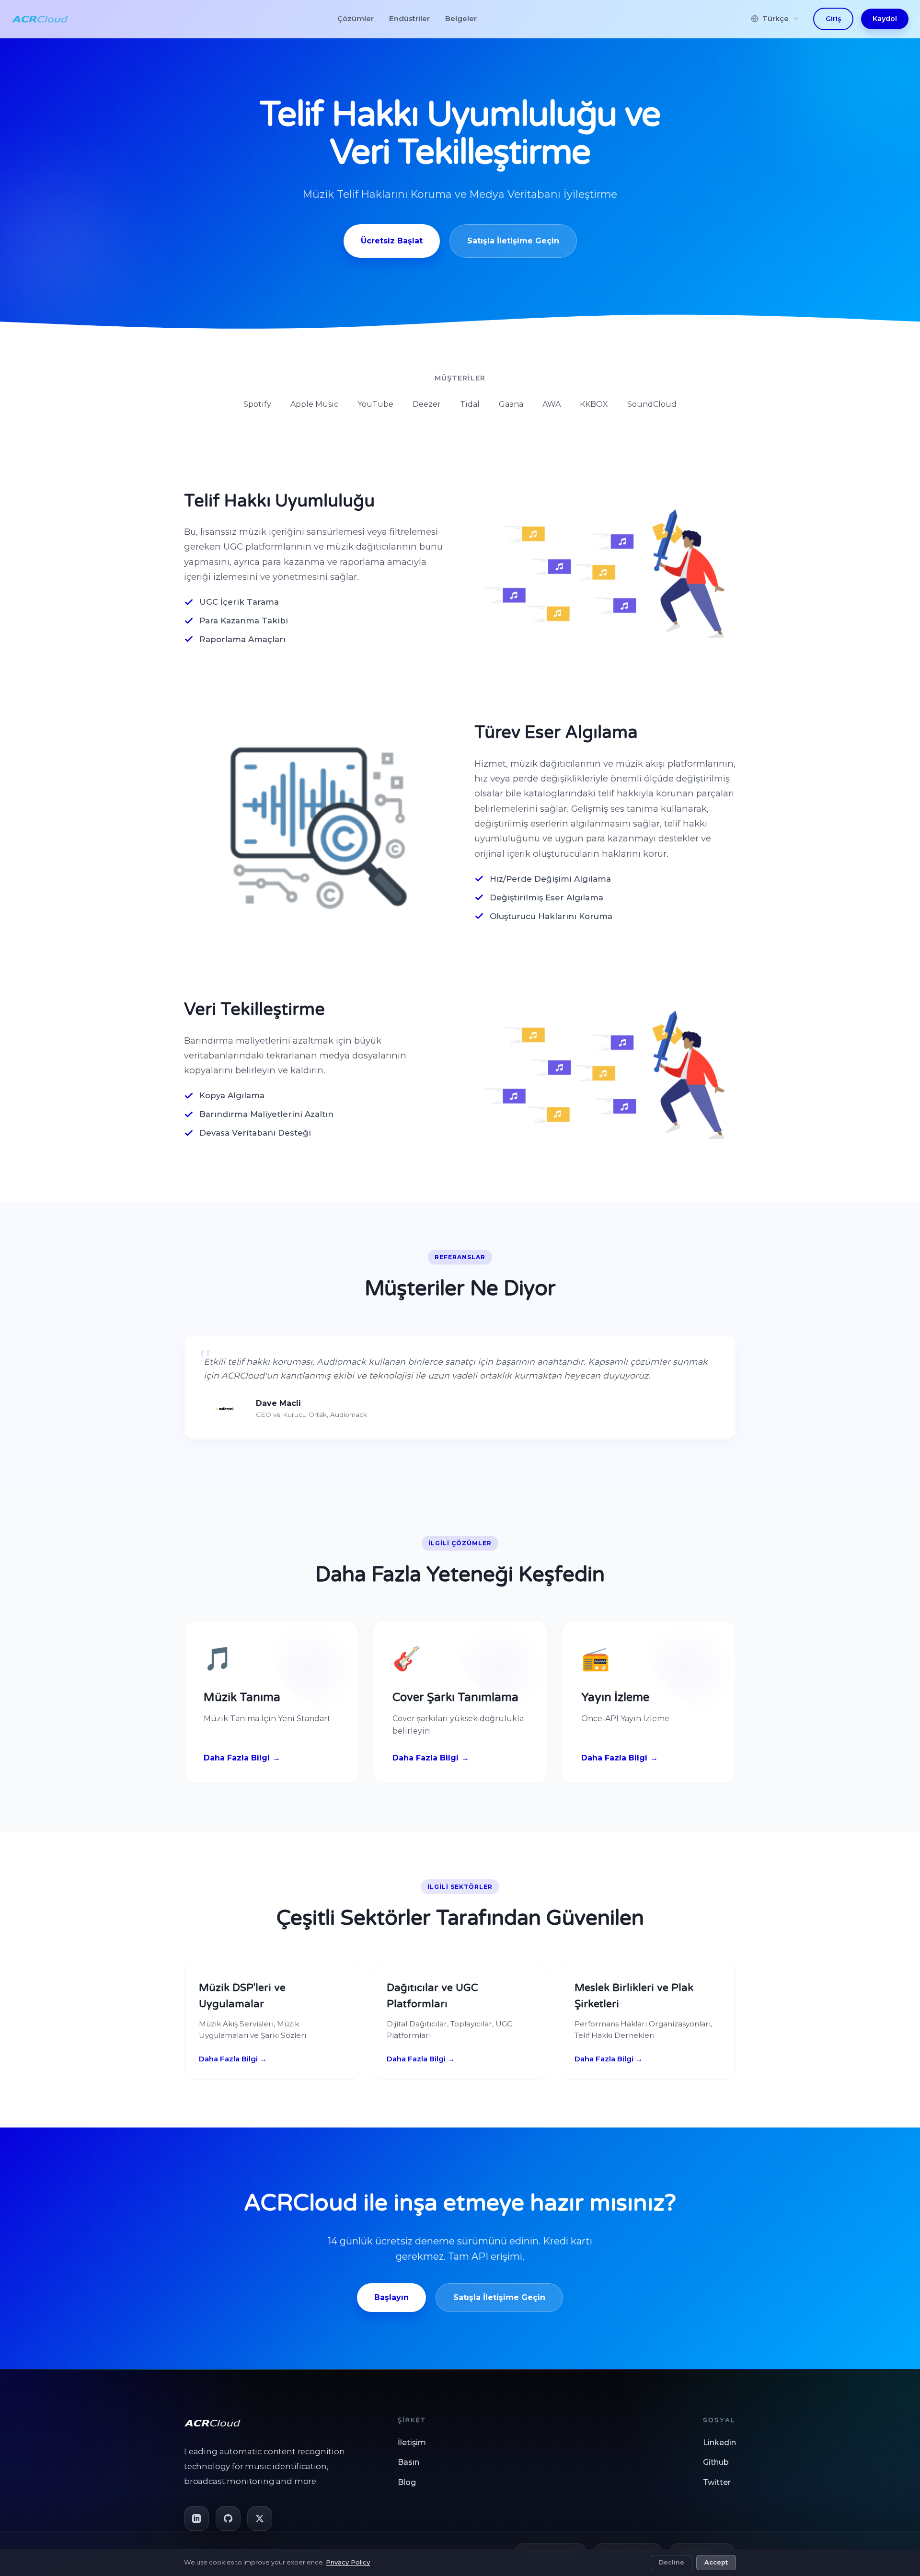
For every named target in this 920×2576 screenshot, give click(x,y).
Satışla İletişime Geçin (513, 241)
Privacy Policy (348, 2562)
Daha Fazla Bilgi (237, 1758)
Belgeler (461, 18)
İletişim (412, 2443)
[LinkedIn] (196, 2518)
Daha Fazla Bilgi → (233, 2059)
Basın (408, 2462)
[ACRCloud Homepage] (40, 19)
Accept (716, 2562)
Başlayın (391, 2297)
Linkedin (719, 2443)
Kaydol (885, 19)
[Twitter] (260, 2518)
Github (716, 2462)
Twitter (717, 2482)
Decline (672, 2562)
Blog (407, 2482)
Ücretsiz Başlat (392, 241)
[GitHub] (228, 2518)
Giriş (833, 19)
